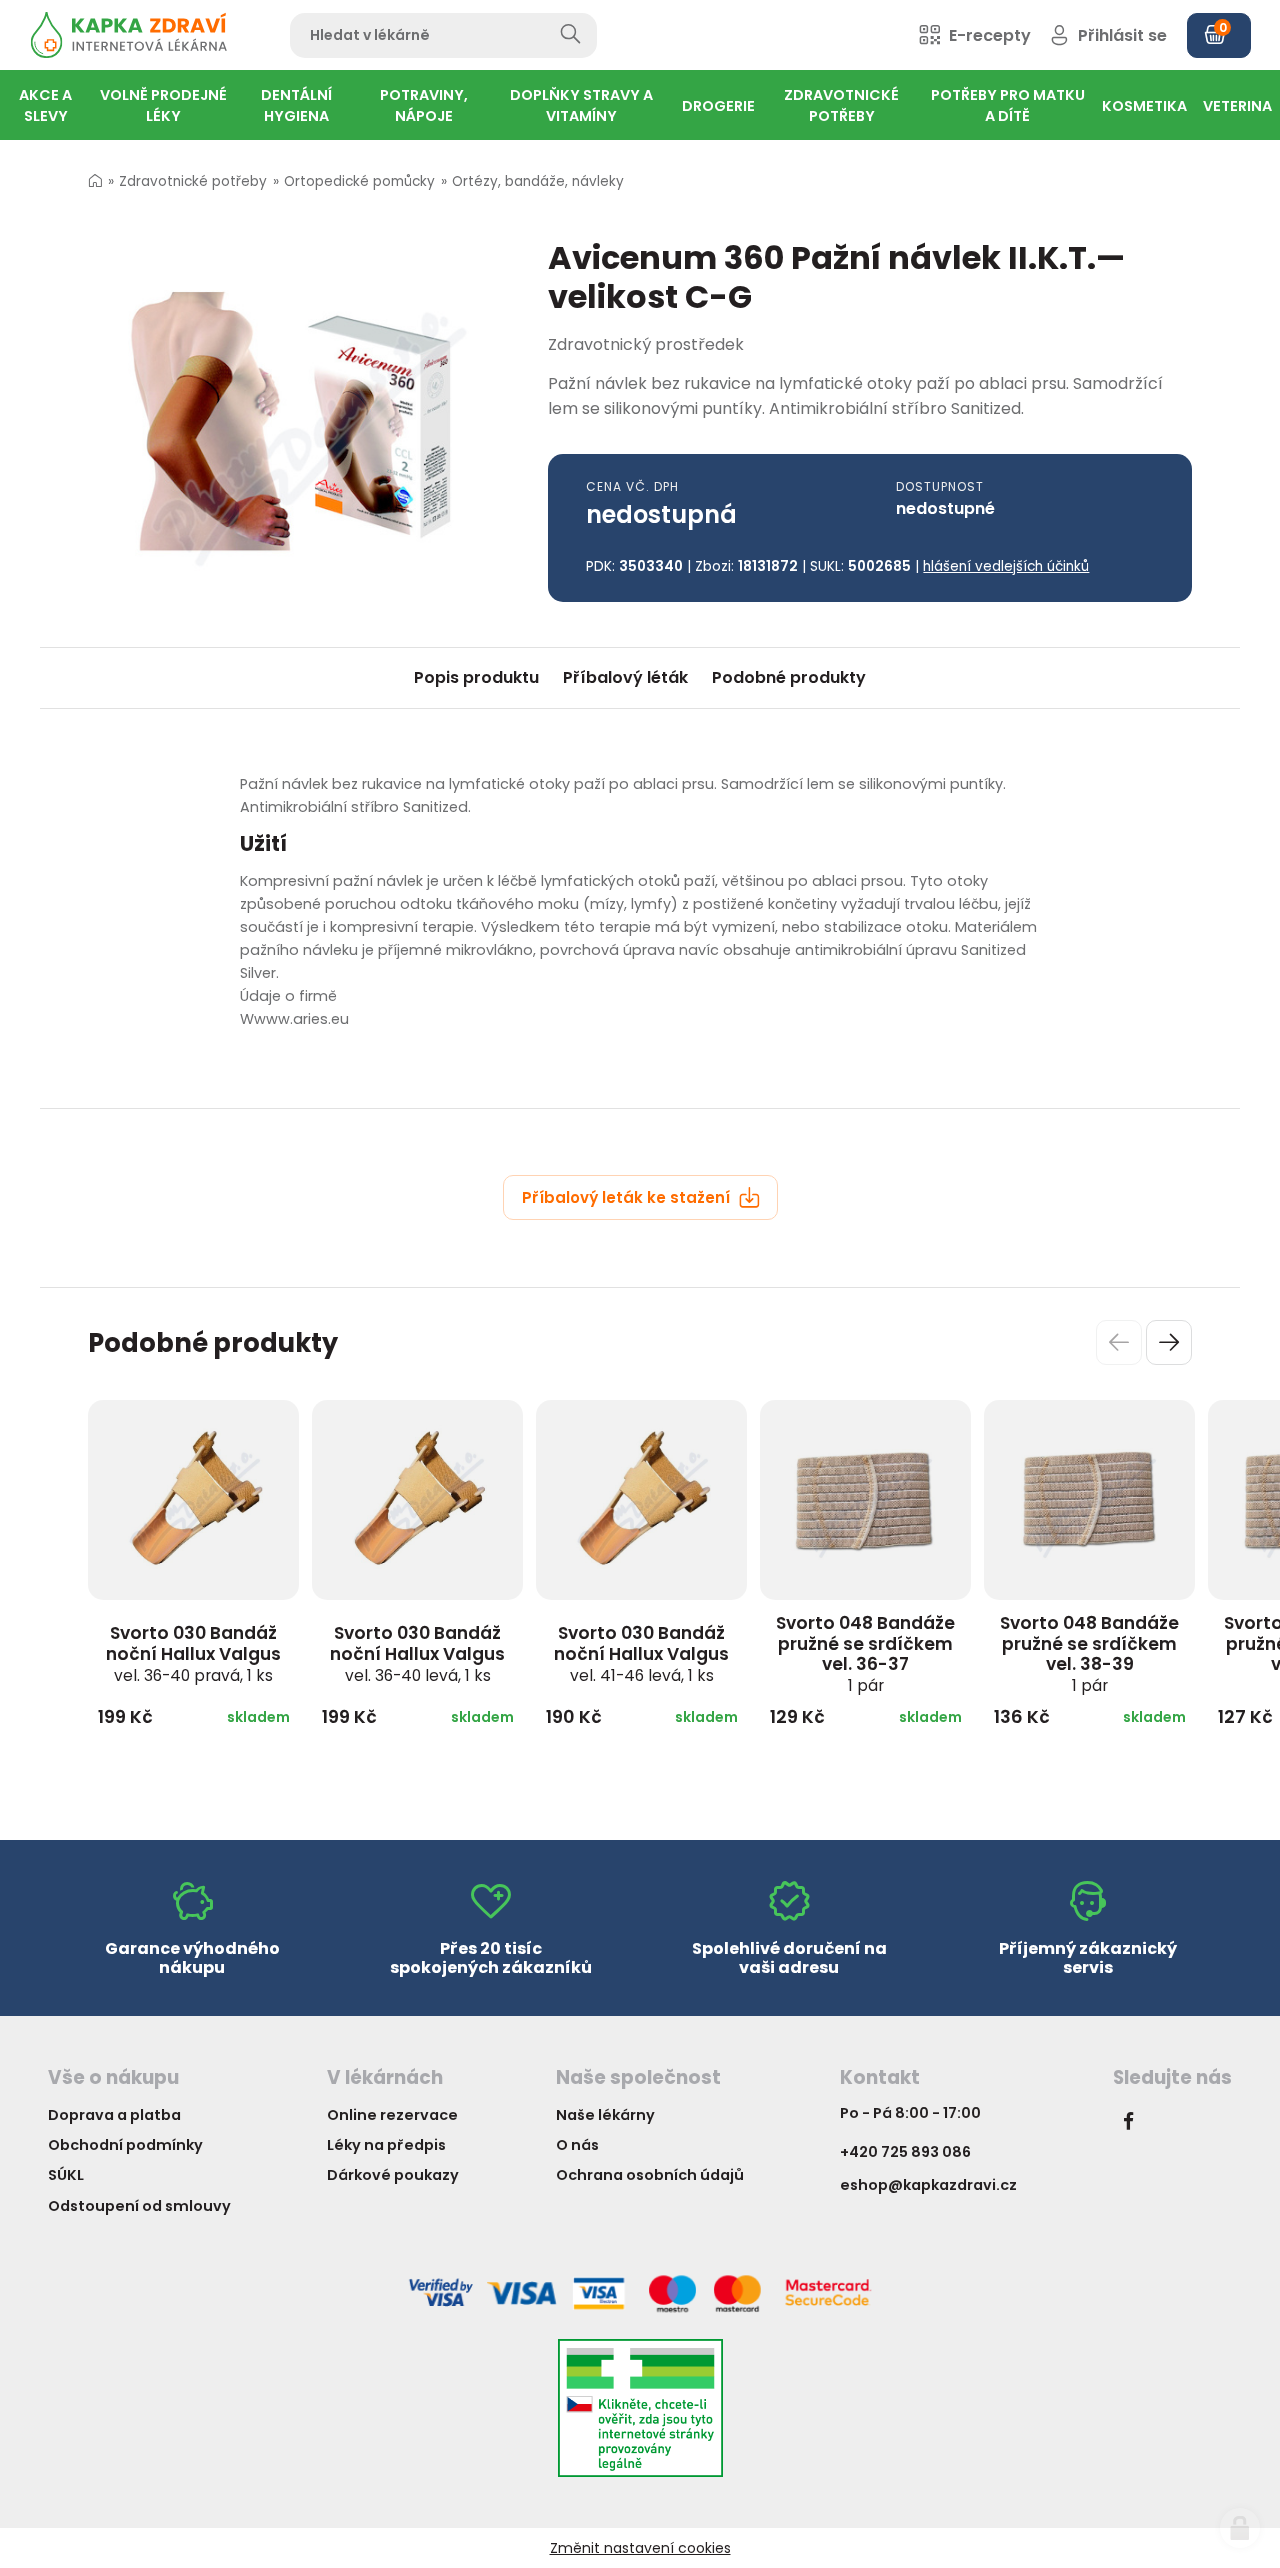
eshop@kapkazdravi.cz (928, 2185)
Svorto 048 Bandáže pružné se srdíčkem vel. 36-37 (865, 1653)
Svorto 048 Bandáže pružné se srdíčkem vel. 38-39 (1089, 1653)
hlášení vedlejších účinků (1006, 566)
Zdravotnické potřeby (193, 181)
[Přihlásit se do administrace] (1240, 2528)
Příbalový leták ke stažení (628, 1197)
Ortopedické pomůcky (359, 181)
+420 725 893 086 (905, 2152)
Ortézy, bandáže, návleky (538, 181)
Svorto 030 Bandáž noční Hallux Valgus (193, 1653)
